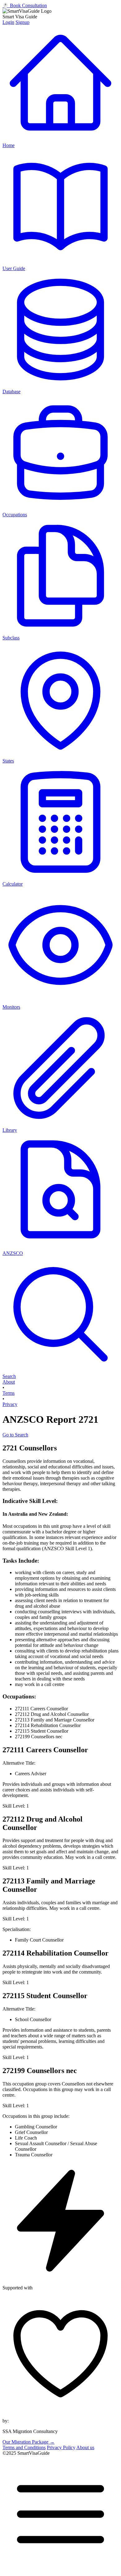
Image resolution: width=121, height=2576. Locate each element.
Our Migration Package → (29, 2442)
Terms (9, 1393)
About (9, 1382)
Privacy (10, 1404)
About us (85, 2447)
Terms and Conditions (24, 2447)
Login (8, 22)
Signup (22, 22)
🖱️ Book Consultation (25, 5)
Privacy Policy (61, 2447)
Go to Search (15, 1435)
